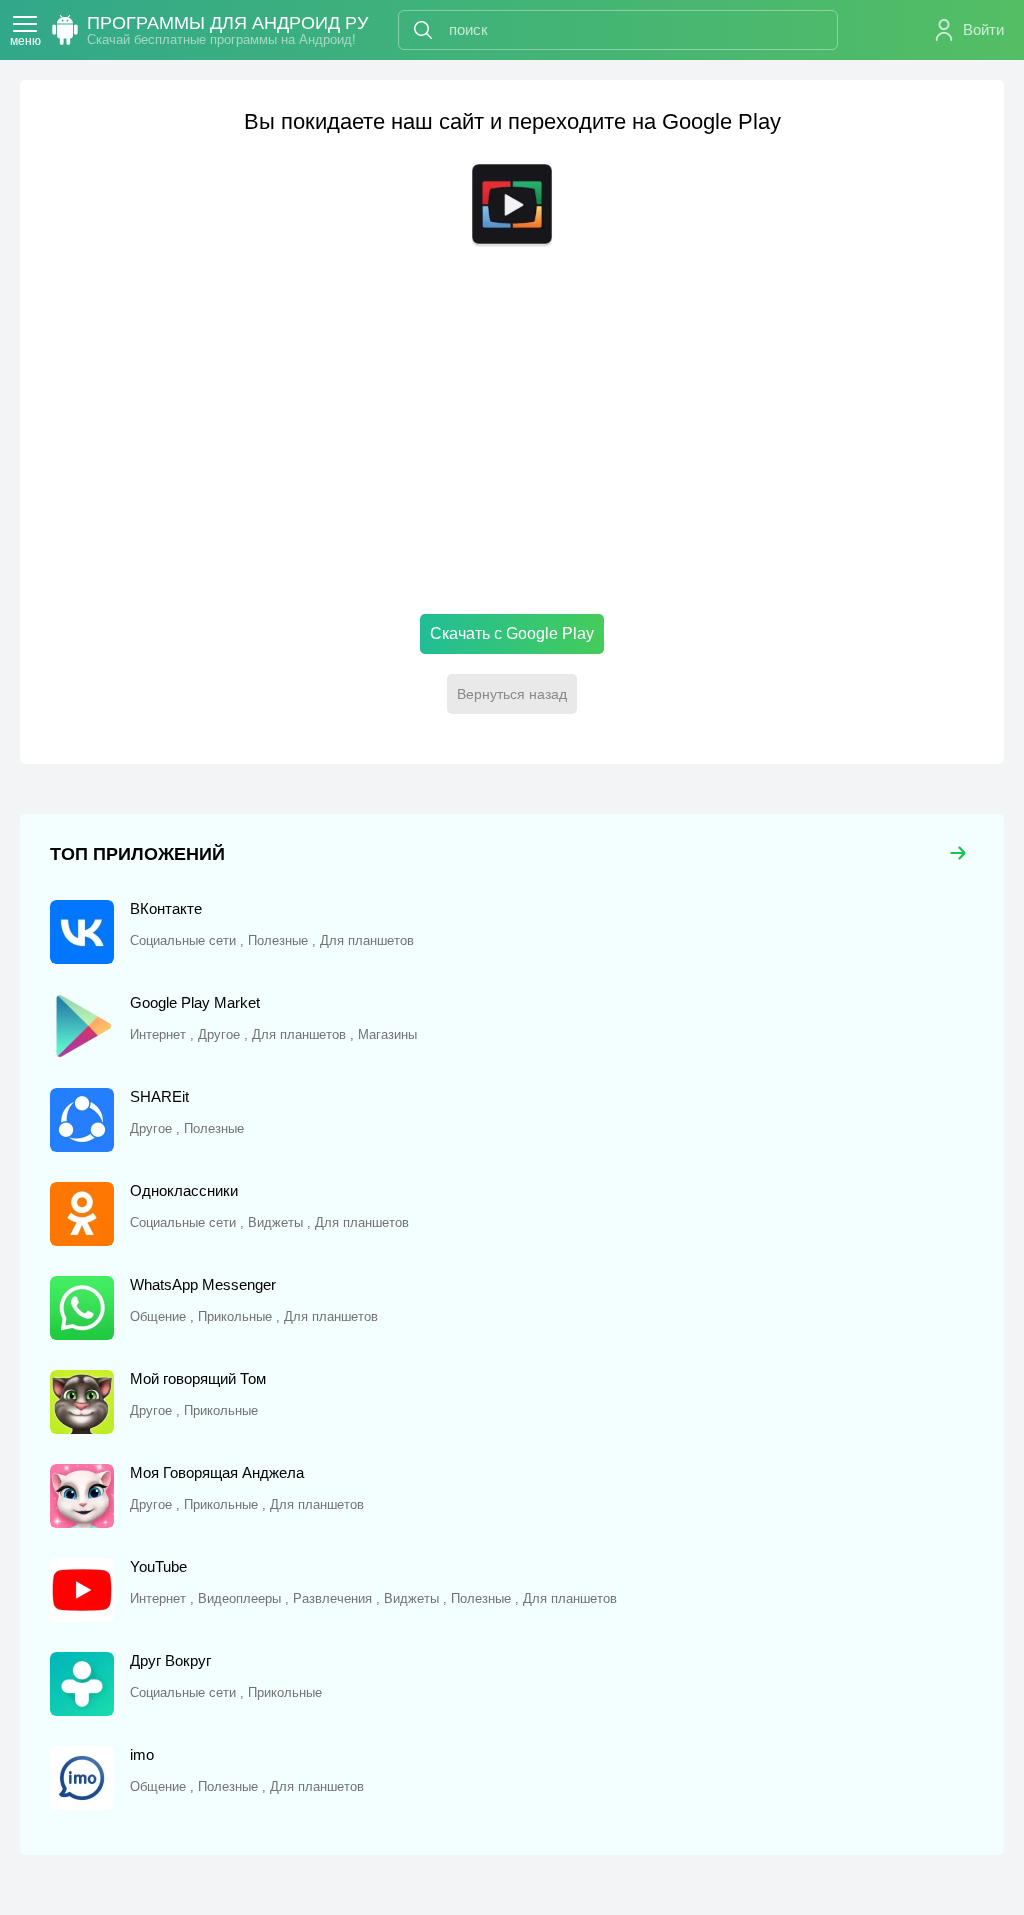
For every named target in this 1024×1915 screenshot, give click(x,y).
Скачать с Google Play (512, 633)
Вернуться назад (512, 694)
